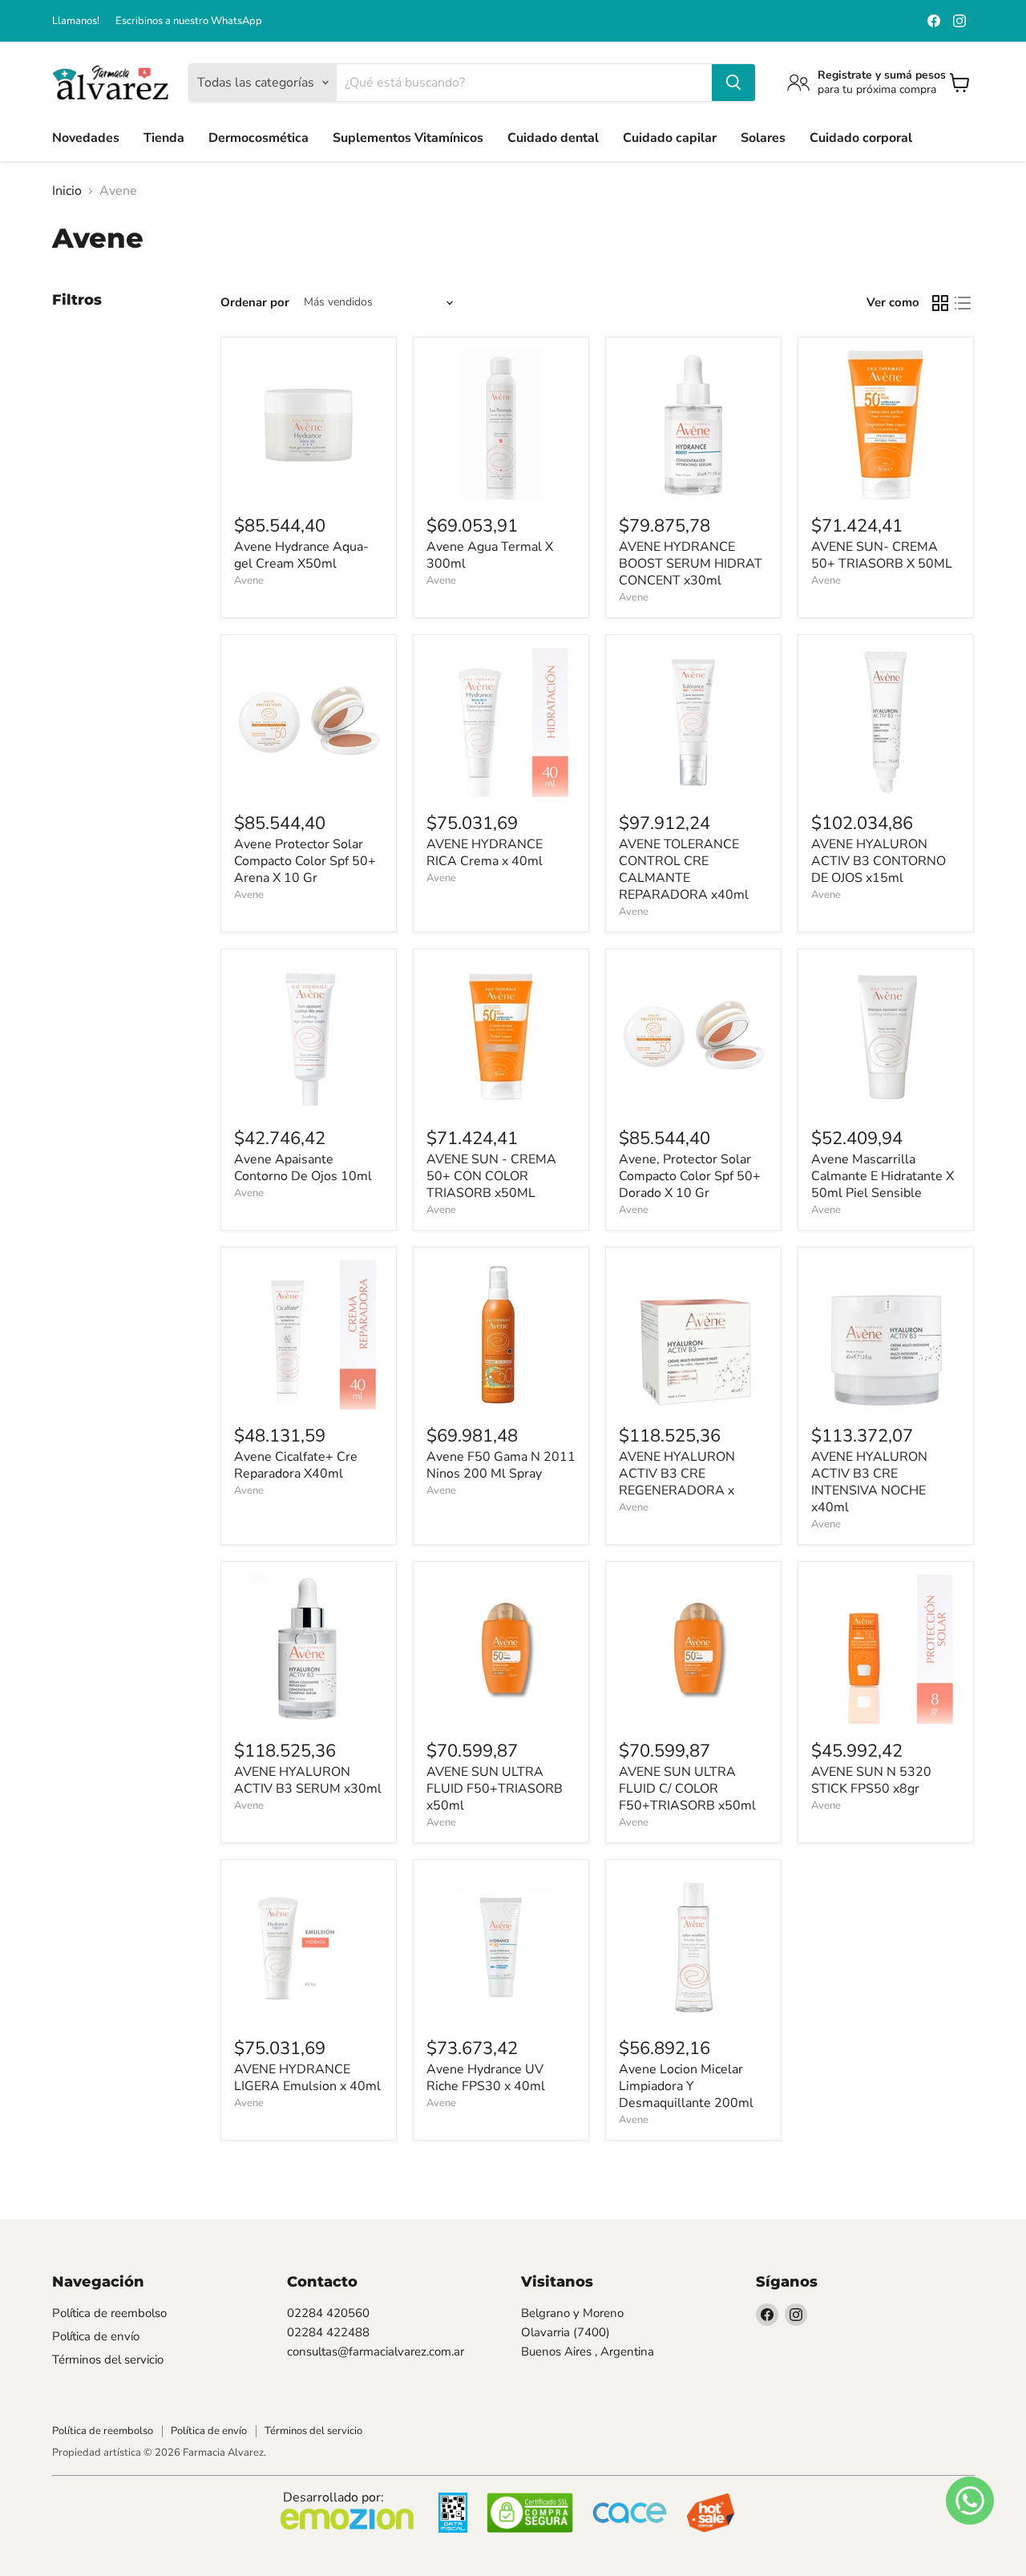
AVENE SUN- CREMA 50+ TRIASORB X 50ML (882, 555)
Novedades (86, 138)
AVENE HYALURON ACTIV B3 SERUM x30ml (308, 1780)
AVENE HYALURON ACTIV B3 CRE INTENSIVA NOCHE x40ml (869, 1482)
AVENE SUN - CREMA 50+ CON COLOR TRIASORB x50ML (491, 1176)
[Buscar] (733, 83)
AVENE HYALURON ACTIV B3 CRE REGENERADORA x (677, 1474)
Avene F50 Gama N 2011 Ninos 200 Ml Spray (501, 1465)
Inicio (67, 191)
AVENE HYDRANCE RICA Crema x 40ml (485, 853)
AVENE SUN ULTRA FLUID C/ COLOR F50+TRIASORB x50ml (687, 1789)
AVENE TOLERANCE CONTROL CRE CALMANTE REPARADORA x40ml (684, 869)
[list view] (963, 303)
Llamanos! (76, 21)
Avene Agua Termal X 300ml (490, 555)
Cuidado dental (553, 138)
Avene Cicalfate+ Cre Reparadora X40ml (296, 1465)
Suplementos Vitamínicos (408, 138)
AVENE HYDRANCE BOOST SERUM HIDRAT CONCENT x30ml (691, 564)
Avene (249, 580)
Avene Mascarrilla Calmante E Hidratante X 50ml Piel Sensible (883, 1176)
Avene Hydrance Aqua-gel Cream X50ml (301, 555)
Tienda (164, 138)
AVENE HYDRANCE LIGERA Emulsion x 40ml (307, 2078)
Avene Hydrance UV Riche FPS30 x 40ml (486, 2078)
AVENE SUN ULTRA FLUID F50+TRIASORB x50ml (495, 1789)
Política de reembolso (109, 2313)
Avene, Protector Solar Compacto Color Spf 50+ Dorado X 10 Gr (690, 1176)
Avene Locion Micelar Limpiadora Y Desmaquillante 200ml (686, 2086)
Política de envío (96, 2336)
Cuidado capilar (670, 138)
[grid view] (940, 303)
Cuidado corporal (861, 138)
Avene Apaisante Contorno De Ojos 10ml (303, 1168)
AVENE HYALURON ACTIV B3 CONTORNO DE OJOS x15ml (879, 861)
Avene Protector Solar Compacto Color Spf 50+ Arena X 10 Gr (305, 861)
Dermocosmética (259, 138)
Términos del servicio (108, 2360)
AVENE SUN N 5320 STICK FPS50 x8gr (871, 1780)
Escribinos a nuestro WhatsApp (189, 21)
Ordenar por (255, 303)
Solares (763, 138)
